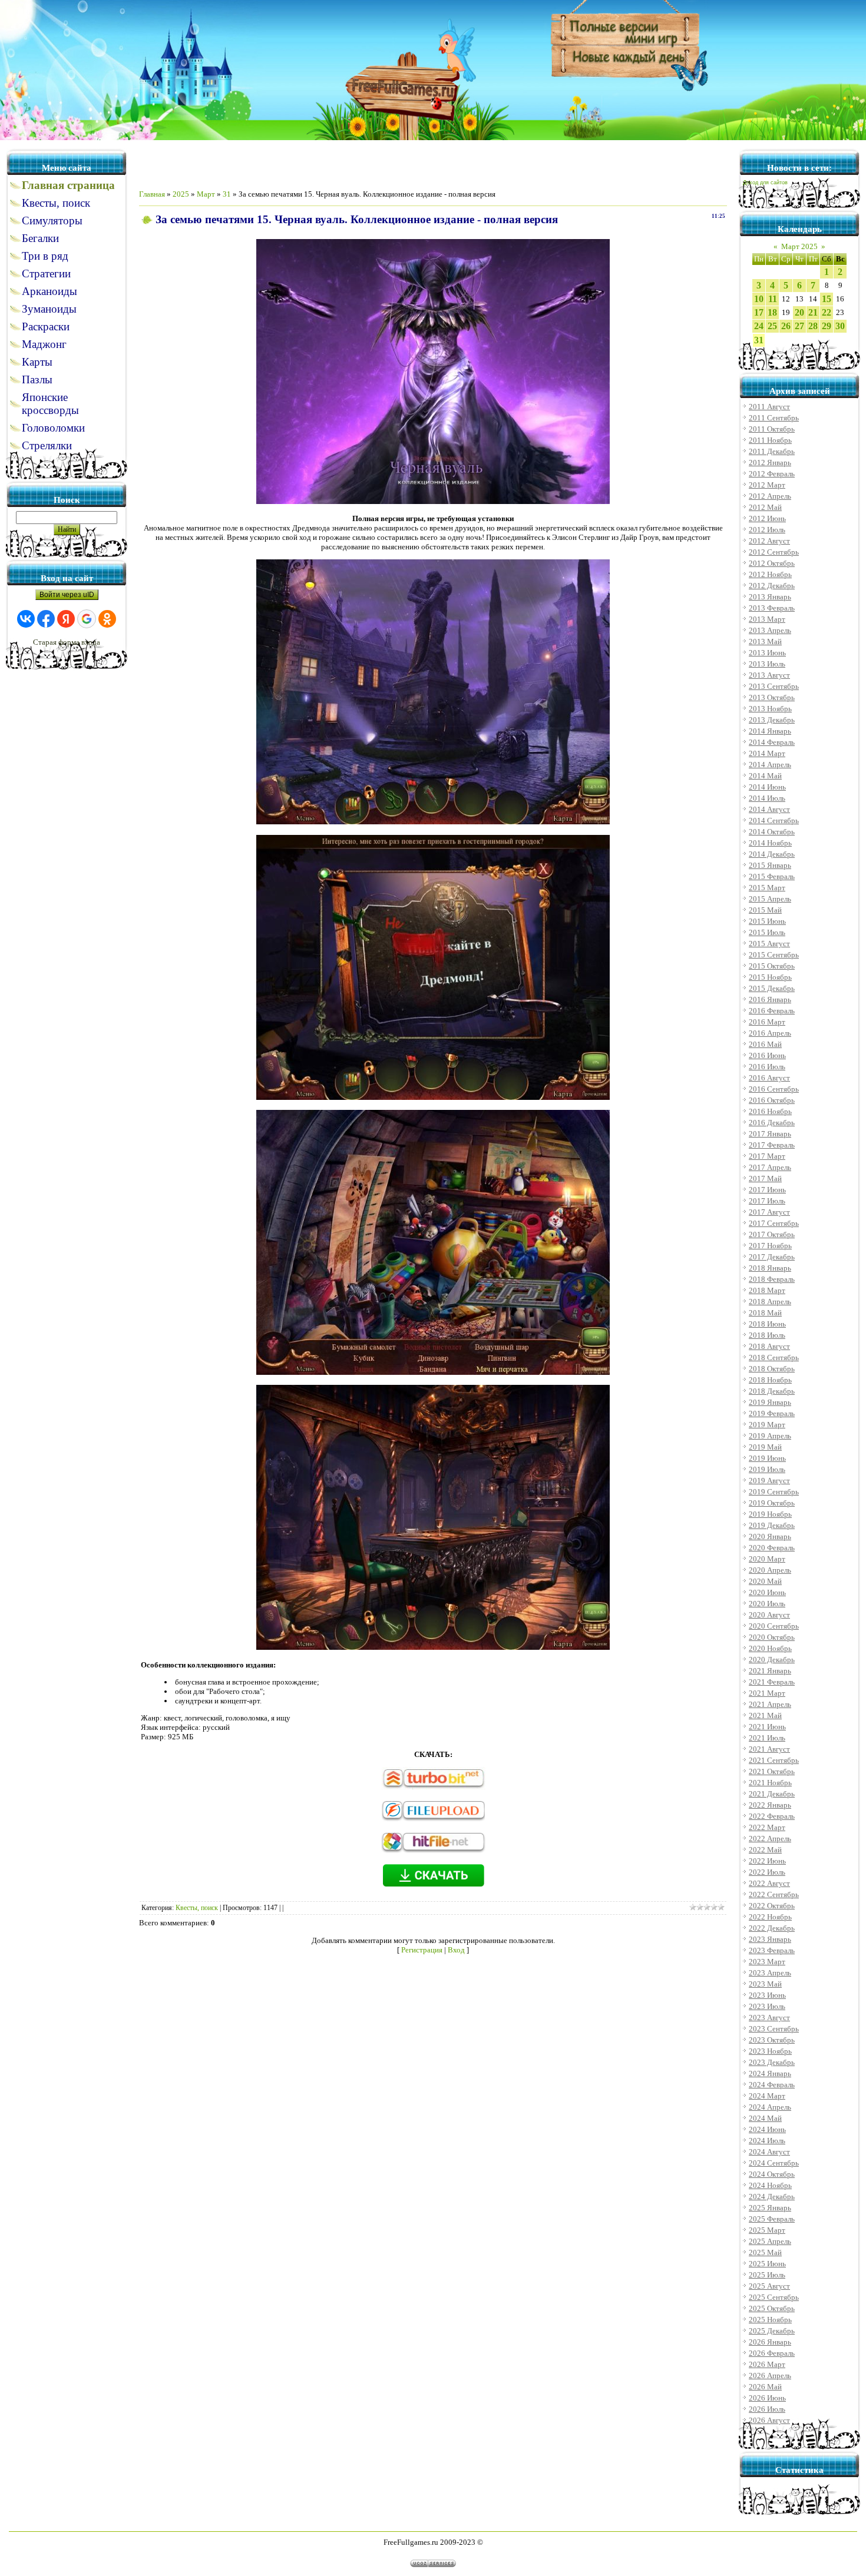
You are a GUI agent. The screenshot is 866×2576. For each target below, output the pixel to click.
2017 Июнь (767, 1190)
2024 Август (769, 2152)
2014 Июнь (767, 787)
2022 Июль (767, 1872)
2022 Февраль (772, 1816)
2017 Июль (767, 1201)
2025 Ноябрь (770, 2320)
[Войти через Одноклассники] (107, 619)
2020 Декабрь (772, 1660)
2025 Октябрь (772, 2308)
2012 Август (769, 541)
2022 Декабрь (772, 1928)
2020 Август (769, 1615)
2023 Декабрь (772, 2062)
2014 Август (769, 809)
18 (772, 312)
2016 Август (769, 1078)
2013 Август (769, 675)
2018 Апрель (770, 1302)
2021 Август (769, 1749)
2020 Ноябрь (770, 1648)
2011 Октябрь (772, 429)
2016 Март (767, 1022)
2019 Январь (770, 1402)
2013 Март (767, 619)
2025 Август (769, 2286)
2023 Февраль (772, 1950)
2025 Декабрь (772, 2331)
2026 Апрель (770, 2376)
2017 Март (767, 1156)
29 (827, 326)
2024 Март (767, 2096)
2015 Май (765, 910)
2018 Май (765, 1313)
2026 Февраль (772, 2353)
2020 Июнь (767, 1592)
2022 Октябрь (772, 1906)
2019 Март (767, 1425)
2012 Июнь (767, 518)
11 (773, 299)
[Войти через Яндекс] (66, 619)
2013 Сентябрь (774, 686)
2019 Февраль (772, 1413)
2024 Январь (770, 2073)
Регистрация (422, 1950)
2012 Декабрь (772, 586)
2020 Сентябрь (774, 1626)
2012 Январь (770, 463)
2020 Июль (767, 1604)
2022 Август (769, 1883)
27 (799, 326)
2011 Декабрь (772, 451)
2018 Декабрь (772, 1391)
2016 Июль (767, 1067)
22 (827, 312)
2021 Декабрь (772, 1794)
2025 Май (765, 2252)
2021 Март (767, 1693)
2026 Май (765, 2387)
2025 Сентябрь (774, 2297)
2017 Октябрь (772, 1234)
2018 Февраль (772, 1279)
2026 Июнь (767, 2398)
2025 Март (767, 2230)
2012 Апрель (770, 496)
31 (227, 194)
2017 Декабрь (772, 1257)
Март (206, 194)
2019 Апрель (770, 1436)
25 (772, 326)
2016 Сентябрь (774, 1089)
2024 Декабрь (772, 2197)
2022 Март (767, 1827)
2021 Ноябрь (770, 1783)
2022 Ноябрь (770, 1917)
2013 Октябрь (772, 697)
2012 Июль (767, 530)
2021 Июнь (767, 1727)
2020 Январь (770, 1536)
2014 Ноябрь (770, 843)
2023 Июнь (767, 1995)
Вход (456, 1950)
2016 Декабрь (772, 1123)
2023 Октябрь (772, 2040)
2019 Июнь (767, 1458)
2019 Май (765, 1447)
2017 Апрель (770, 1167)
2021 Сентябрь (774, 1760)
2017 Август (769, 1212)
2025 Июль (767, 2275)
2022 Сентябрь (774, 1894)
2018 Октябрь (772, 1369)
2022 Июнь (767, 1861)
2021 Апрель (770, 1704)
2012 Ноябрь (770, 574)
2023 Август (769, 2018)
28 (813, 326)
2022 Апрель (770, 1839)
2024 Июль (767, 2141)
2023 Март (767, 1962)
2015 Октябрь (772, 966)
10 (759, 299)
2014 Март (767, 753)
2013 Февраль (772, 608)
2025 (181, 194)
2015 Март (767, 888)
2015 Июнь (767, 921)
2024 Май (765, 2118)
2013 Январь (770, 597)
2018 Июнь (767, 1324)
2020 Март (767, 1559)
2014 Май (765, 776)
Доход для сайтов (765, 183)
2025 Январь (770, 2208)
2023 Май (765, 1984)
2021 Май (765, 1715)
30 (840, 326)
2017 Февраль (772, 1145)
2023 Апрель (770, 1973)
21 (813, 312)
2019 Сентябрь (774, 1492)
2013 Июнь (767, 653)
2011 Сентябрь (774, 418)
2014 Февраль (772, 742)
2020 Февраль (772, 1548)
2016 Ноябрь (770, 1111)
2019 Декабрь (772, 1525)
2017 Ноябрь (770, 1246)
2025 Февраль (772, 2219)
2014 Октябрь (772, 832)
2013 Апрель (770, 630)
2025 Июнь (767, 2264)
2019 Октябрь (772, 1503)
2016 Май (765, 1044)
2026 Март (767, 2364)
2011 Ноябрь (770, 440)
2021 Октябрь (772, 1771)
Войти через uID (67, 595)
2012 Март (767, 485)
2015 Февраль (772, 876)
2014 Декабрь (772, 854)
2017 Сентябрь (774, 1223)
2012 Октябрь (772, 563)
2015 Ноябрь (770, 977)
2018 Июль (767, 1335)
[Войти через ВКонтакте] (26, 619)
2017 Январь (770, 1134)
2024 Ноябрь (770, 2185)
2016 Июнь (767, 1055)
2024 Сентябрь (774, 2163)
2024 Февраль (772, 2085)
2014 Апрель (770, 765)
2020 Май (765, 1581)
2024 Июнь (767, 2129)
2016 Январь (770, 999)
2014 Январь (770, 731)
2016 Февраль (772, 1011)
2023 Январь (770, 1939)
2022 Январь (770, 1805)
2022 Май (765, 1850)
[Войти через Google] (87, 619)
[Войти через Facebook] (46, 619)
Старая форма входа (67, 642)
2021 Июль (767, 1738)
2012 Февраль (772, 474)
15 (827, 299)
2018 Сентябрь (774, 1357)
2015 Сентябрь (774, 955)
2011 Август (769, 407)
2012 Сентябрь (774, 552)
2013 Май (765, 641)
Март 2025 (799, 246)
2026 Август (769, 2420)
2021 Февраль (772, 1682)
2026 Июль (767, 2409)
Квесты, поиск (197, 1908)
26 (786, 326)
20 (799, 312)
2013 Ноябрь (770, 709)
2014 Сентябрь (774, 820)
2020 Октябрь (772, 1637)
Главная (152, 194)
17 (759, 312)
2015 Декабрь (772, 988)
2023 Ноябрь (770, 2051)
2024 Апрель (770, 2107)
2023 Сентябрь (774, 2029)
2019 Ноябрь (770, 1514)
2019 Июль (767, 1469)
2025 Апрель (770, 2241)
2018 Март (767, 1290)
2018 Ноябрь (770, 1380)
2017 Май (765, 1178)
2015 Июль (767, 932)
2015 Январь (770, 865)
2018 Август (769, 1346)
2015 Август (769, 944)
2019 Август (769, 1481)
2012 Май (765, 507)
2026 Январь (770, 2342)
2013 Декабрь (772, 720)
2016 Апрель (770, 1033)
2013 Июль (767, 664)
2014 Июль (767, 798)
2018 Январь (770, 1268)
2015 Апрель (770, 899)
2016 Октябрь (772, 1100)
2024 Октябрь (772, 2174)
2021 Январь (770, 1671)
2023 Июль (767, 2006)
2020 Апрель (770, 1570)
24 (759, 326)
